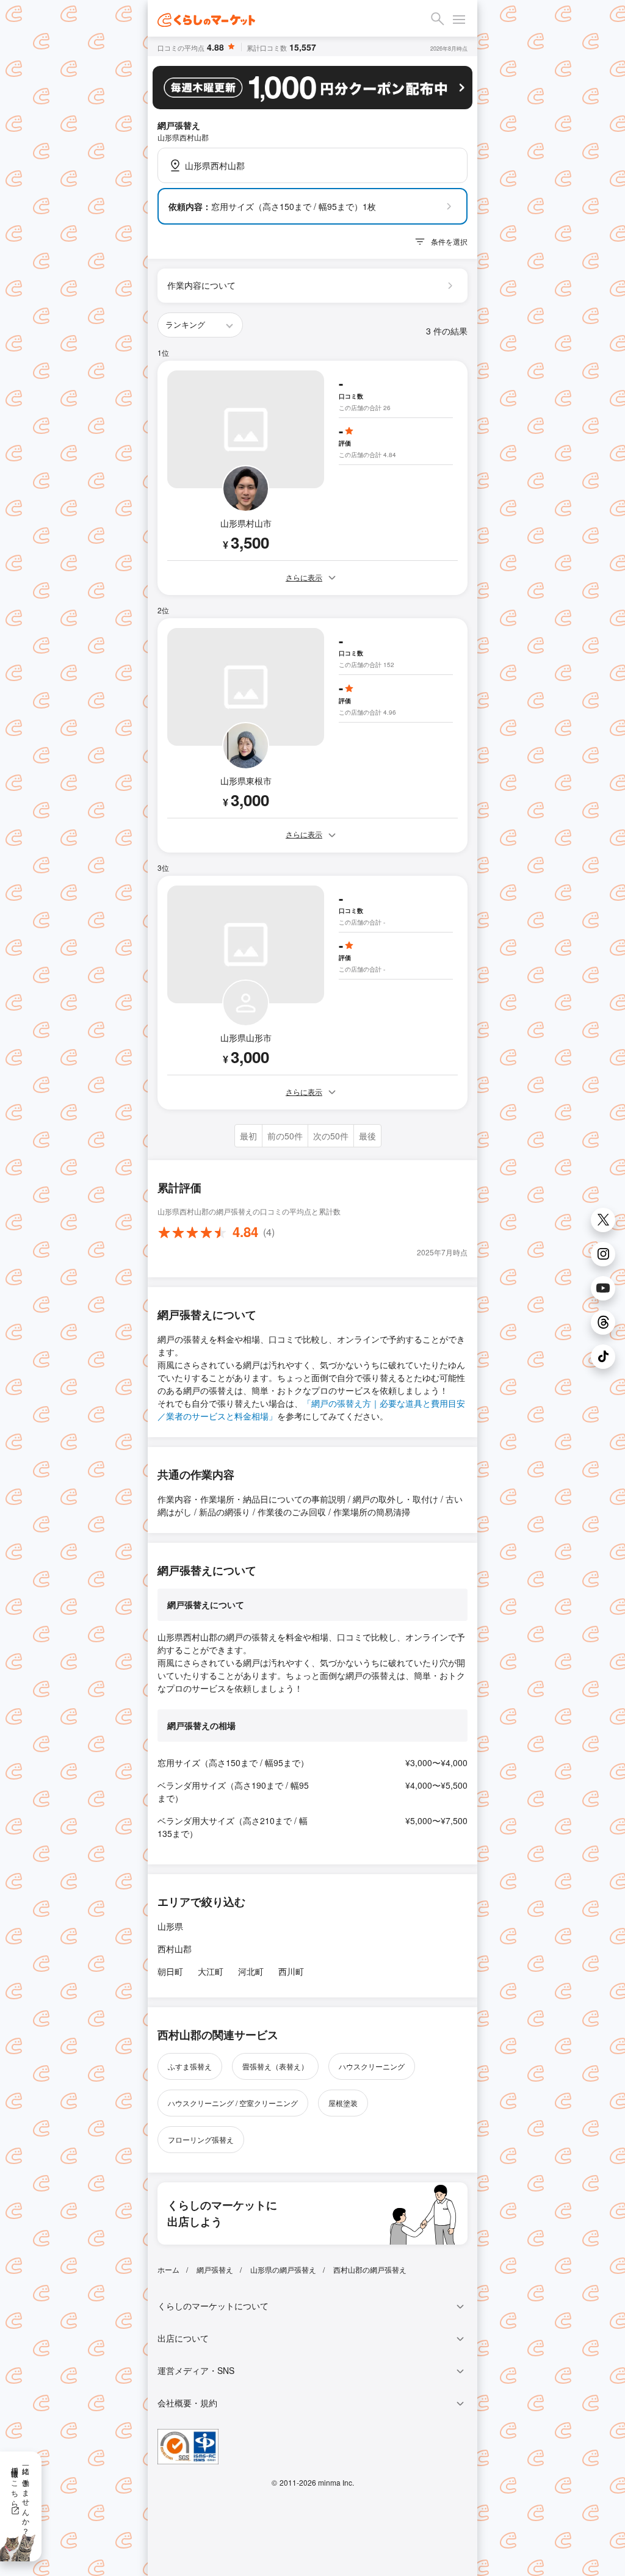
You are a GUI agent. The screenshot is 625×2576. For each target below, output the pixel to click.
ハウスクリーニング (372, 2066)
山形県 (170, 1926)
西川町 (291, 1971)
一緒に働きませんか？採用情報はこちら (21, 2497)
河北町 (251, 1971)
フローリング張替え (201, 2139)
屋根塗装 (343, 2103)
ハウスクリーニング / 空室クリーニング (233, 2103)
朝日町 (170, 1971)
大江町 (211, 1971)
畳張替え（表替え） (275, 2066)
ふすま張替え (190, 2066)
